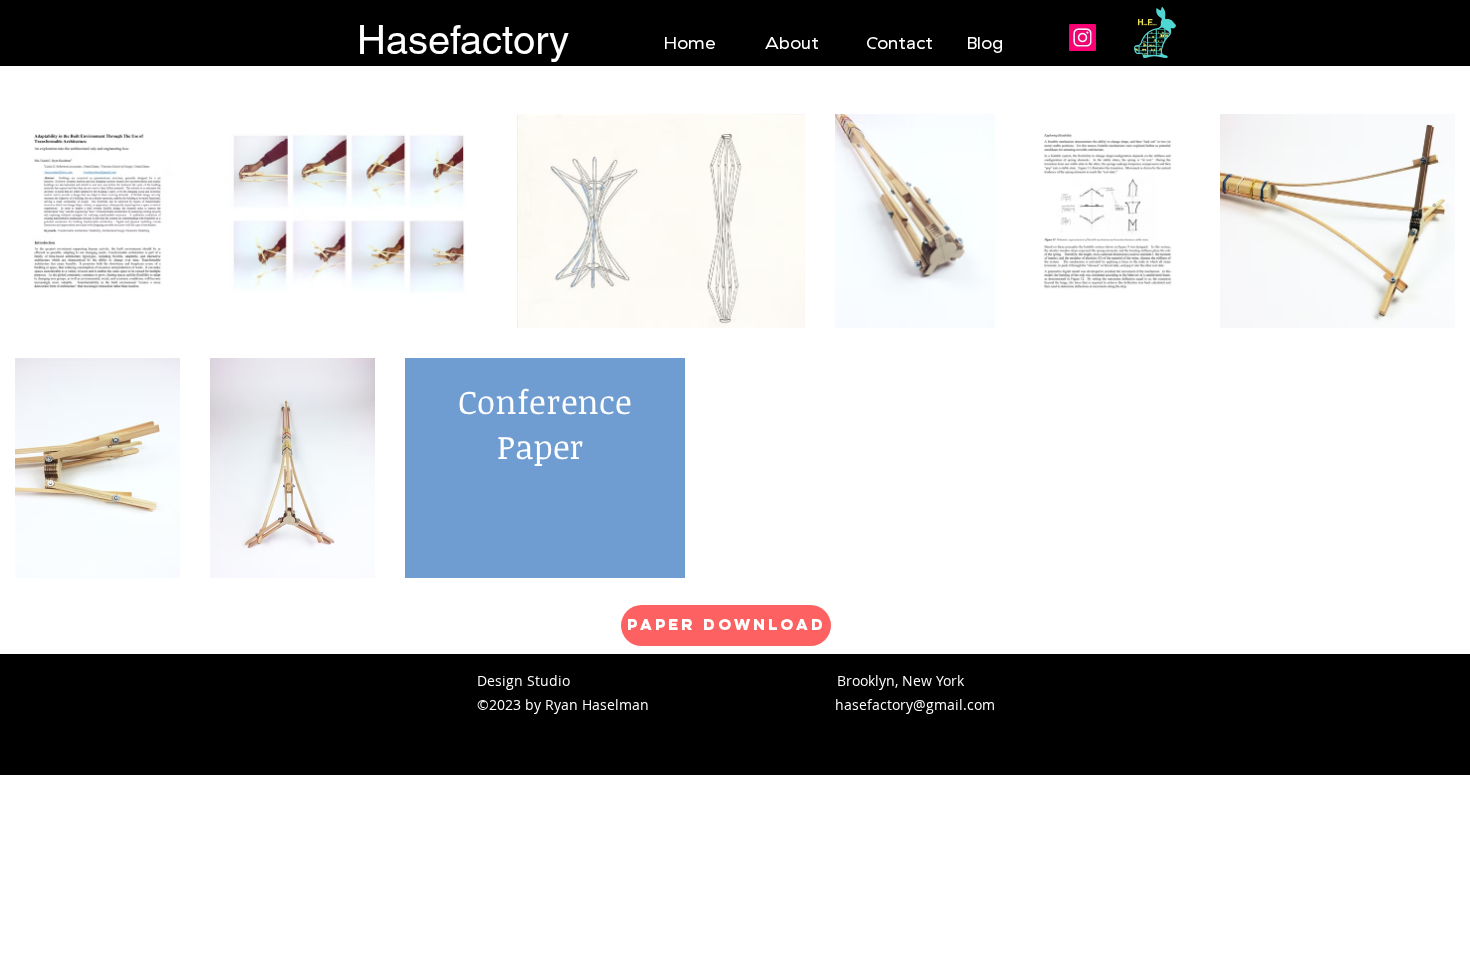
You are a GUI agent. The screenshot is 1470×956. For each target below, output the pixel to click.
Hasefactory (463, 40)
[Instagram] (1082, 37)
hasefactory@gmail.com (915, 704)
